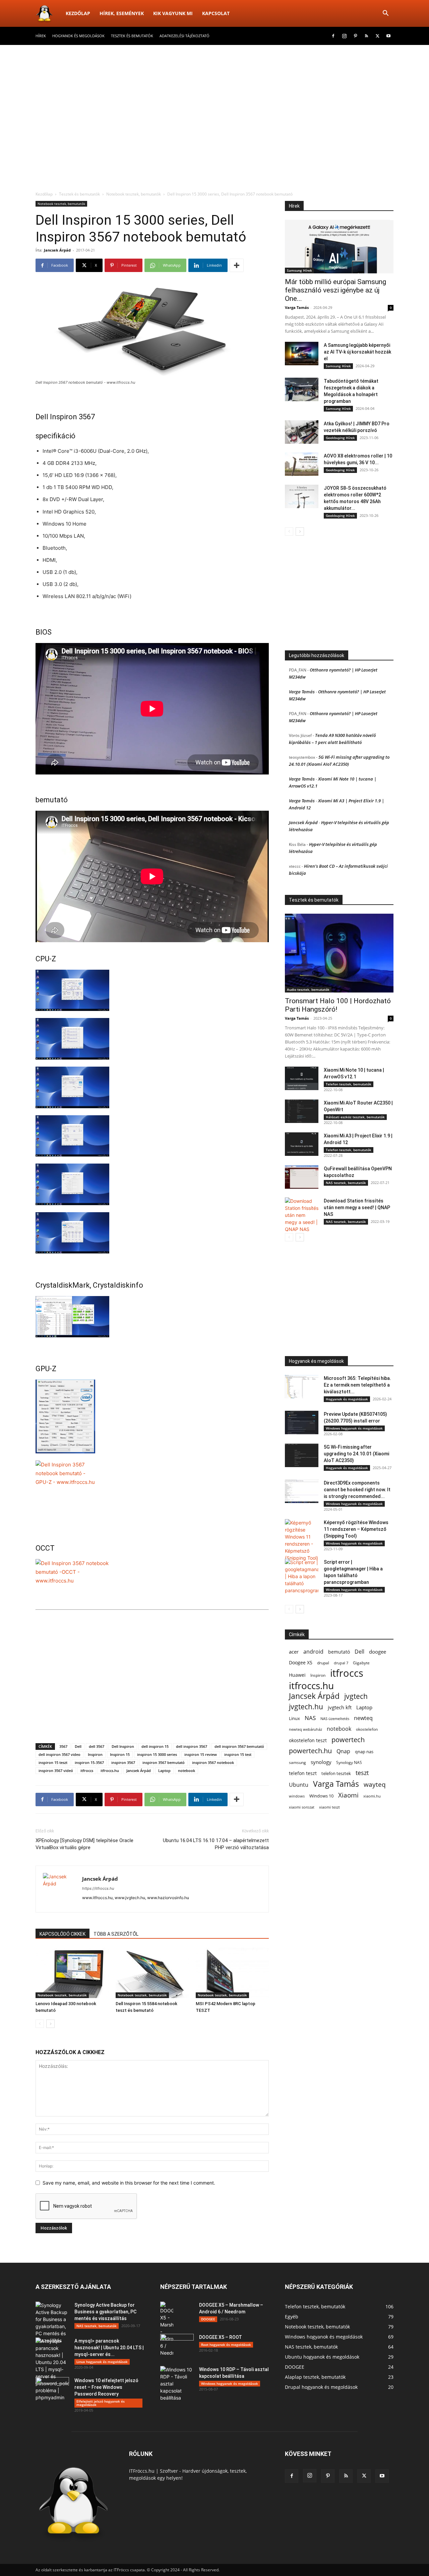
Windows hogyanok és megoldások (354, 1428)
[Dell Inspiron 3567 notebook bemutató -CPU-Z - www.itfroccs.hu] (152, 990)
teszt (362, 1773)
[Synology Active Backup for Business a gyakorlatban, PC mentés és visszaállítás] (52, 2323)
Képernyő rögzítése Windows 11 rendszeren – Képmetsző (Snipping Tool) (356, 1529)
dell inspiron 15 (155, 1746)
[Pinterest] (355, 36)
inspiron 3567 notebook (213, 1762)
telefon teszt (303, 1773)
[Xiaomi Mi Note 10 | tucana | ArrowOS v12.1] (302, 1078)
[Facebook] (333, 36)
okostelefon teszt (308, 1740)
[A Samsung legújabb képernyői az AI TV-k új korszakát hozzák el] (302, 354)
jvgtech (356, 1696)
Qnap (343, 1751)
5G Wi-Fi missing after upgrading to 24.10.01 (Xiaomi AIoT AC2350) (356, 1454)
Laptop (164, 1770)
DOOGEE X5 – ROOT (221, 2337)
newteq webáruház (305, 1729)
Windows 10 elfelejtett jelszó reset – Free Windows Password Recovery (106, 2387)
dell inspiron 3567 (192, 1746)
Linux (294, 1718)
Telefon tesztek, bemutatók (349, 1084)
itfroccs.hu (110, 1770)
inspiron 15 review (201, 1754)
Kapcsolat (216, 13)
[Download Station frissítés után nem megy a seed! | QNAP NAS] (302, 1215)
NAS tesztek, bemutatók (346, 1183)
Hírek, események (122, 13)
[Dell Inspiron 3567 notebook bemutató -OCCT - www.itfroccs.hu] (152, 1580)
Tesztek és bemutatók (132, 36)
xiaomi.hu (372, 1796)
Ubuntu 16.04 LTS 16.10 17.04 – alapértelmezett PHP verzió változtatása (216, 1844)
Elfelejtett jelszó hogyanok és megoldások (101, 2403)
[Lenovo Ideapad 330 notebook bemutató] (72, 1973)
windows (297, 1796)
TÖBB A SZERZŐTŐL (116, 1934)
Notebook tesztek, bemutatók (134, 194)
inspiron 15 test (238, 1754)
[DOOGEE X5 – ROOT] (177, 2346)
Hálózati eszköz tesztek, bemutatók (355, 1117)
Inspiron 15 (120, 1754)
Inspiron (95, 1754)
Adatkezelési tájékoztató (185, 36)
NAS (310, 1718)
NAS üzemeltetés (335, 1719)
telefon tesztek (336, 1773)
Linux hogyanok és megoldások (102, 2362)
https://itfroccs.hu (98, 1888)
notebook (187, 1770)
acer (294, 1652)
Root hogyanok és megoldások (226, 2345)
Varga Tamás (297, 307)
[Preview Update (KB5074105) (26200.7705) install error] (302, 1423)
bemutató (339, 1652)
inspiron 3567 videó (56, 1770)
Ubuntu (299, 1785)
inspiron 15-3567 (89, 1762)
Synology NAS (349, 1762)
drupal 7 (341, 1663)
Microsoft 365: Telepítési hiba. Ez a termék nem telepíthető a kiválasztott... (357, 1385)
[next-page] (50, 2024)
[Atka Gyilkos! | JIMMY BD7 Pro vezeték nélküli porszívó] (302, 432)
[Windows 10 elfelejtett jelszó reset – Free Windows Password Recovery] (52, 2389)
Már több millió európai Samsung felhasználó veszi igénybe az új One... (335, 290)
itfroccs (87, 1770)
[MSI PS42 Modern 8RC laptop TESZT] (232, 1973)
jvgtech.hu (306, 1706)
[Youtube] (388, 36)
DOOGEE (208, 2319)
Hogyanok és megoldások (78, 36)
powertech (348, 1740)
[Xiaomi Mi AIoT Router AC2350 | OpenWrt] (302, 1111)
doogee (378, 1652)
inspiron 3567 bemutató (164, 1762)
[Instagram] (344, 36)
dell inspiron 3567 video (59, 1754)
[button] (385, 14)
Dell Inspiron (123, 1746)
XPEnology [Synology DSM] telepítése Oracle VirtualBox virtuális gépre (84, 1844)
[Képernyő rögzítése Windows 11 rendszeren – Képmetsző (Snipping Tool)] (302, 1540)
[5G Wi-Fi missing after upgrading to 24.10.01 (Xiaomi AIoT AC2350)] (302, 1455)
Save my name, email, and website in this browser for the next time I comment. (129, 2183)
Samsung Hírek (299, 270)
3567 (63, 1746)
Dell (78, 1746)
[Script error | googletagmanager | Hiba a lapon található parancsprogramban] (302, 1576)
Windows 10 (321, 1796)
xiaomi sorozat (302, 1807)
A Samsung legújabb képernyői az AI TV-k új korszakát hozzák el (357, 352)
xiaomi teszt (329, 1807)
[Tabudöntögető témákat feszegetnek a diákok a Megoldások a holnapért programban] (302, 389)
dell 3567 (97, 1746)
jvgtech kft (340, 1707)
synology (321, 1762)
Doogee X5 (301, 1663)
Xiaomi (348, 1795)
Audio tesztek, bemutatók (308, 989)
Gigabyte (361, 1663)
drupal (323, 1663)
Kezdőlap (78, 13)
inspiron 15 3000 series (157, 1754)
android (313, 1652)
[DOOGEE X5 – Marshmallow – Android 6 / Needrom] (167, 2329)
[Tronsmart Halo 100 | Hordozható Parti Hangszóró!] (339, 953)
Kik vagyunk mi (173, 13)
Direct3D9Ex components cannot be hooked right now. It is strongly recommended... (357, 1490)
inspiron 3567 (123, 1762)
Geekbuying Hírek (340, 438)
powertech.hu (310, 1751)
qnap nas (364, 1752)
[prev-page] (40, 2024)
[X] (377, 36)
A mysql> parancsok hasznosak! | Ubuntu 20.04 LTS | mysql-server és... (109, 2348)
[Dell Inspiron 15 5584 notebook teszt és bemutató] (152, 1973)
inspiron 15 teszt (53, 1762)
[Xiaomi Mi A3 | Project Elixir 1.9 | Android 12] (302, 1144)
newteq (363, 1718)
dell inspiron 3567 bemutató (239, 1746)
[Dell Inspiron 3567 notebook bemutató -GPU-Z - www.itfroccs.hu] (152, 1416)
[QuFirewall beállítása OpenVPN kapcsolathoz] (302, 1177)
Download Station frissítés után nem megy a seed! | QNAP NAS (357, 1207)
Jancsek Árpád (57, 250)
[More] (237, 265)
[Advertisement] (214, 95)
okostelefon (367, 1729)
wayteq (375, 1784)
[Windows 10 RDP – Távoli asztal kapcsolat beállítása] (177, 2384)
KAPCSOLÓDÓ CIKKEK (63, 1934)
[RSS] (366, 36)
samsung (297, 1762)
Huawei (297, 1675)
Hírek (41, 36)
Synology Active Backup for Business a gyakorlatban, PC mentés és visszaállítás (105, 2312)
